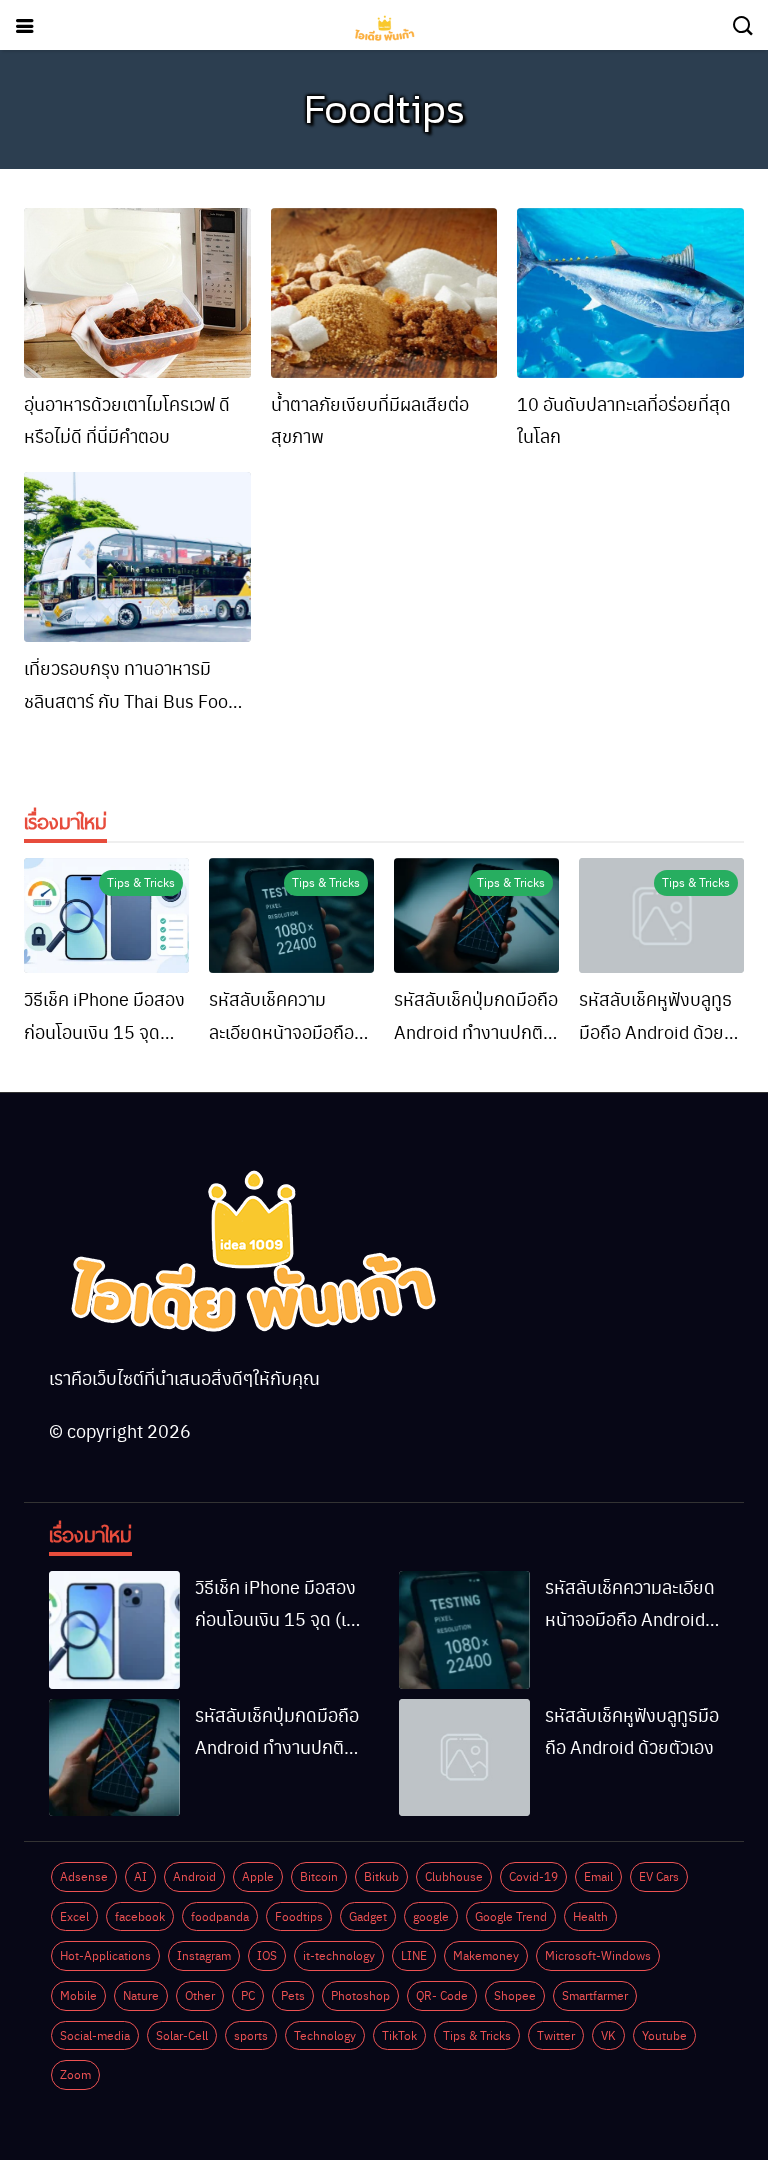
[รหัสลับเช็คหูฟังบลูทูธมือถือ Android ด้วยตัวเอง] (661, 916)
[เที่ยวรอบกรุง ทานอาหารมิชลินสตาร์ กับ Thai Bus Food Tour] (137, 557)
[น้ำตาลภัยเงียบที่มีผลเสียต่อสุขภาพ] (384, 293)
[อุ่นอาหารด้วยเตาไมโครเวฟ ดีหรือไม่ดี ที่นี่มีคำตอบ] (137, 293)
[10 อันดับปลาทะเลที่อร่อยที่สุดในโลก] (630, 293)
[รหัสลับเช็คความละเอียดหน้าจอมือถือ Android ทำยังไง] (291, 916)
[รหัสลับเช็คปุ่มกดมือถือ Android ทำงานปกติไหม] (476, 916)
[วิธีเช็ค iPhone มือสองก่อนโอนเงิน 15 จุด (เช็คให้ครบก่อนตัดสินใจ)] (106, 916)
